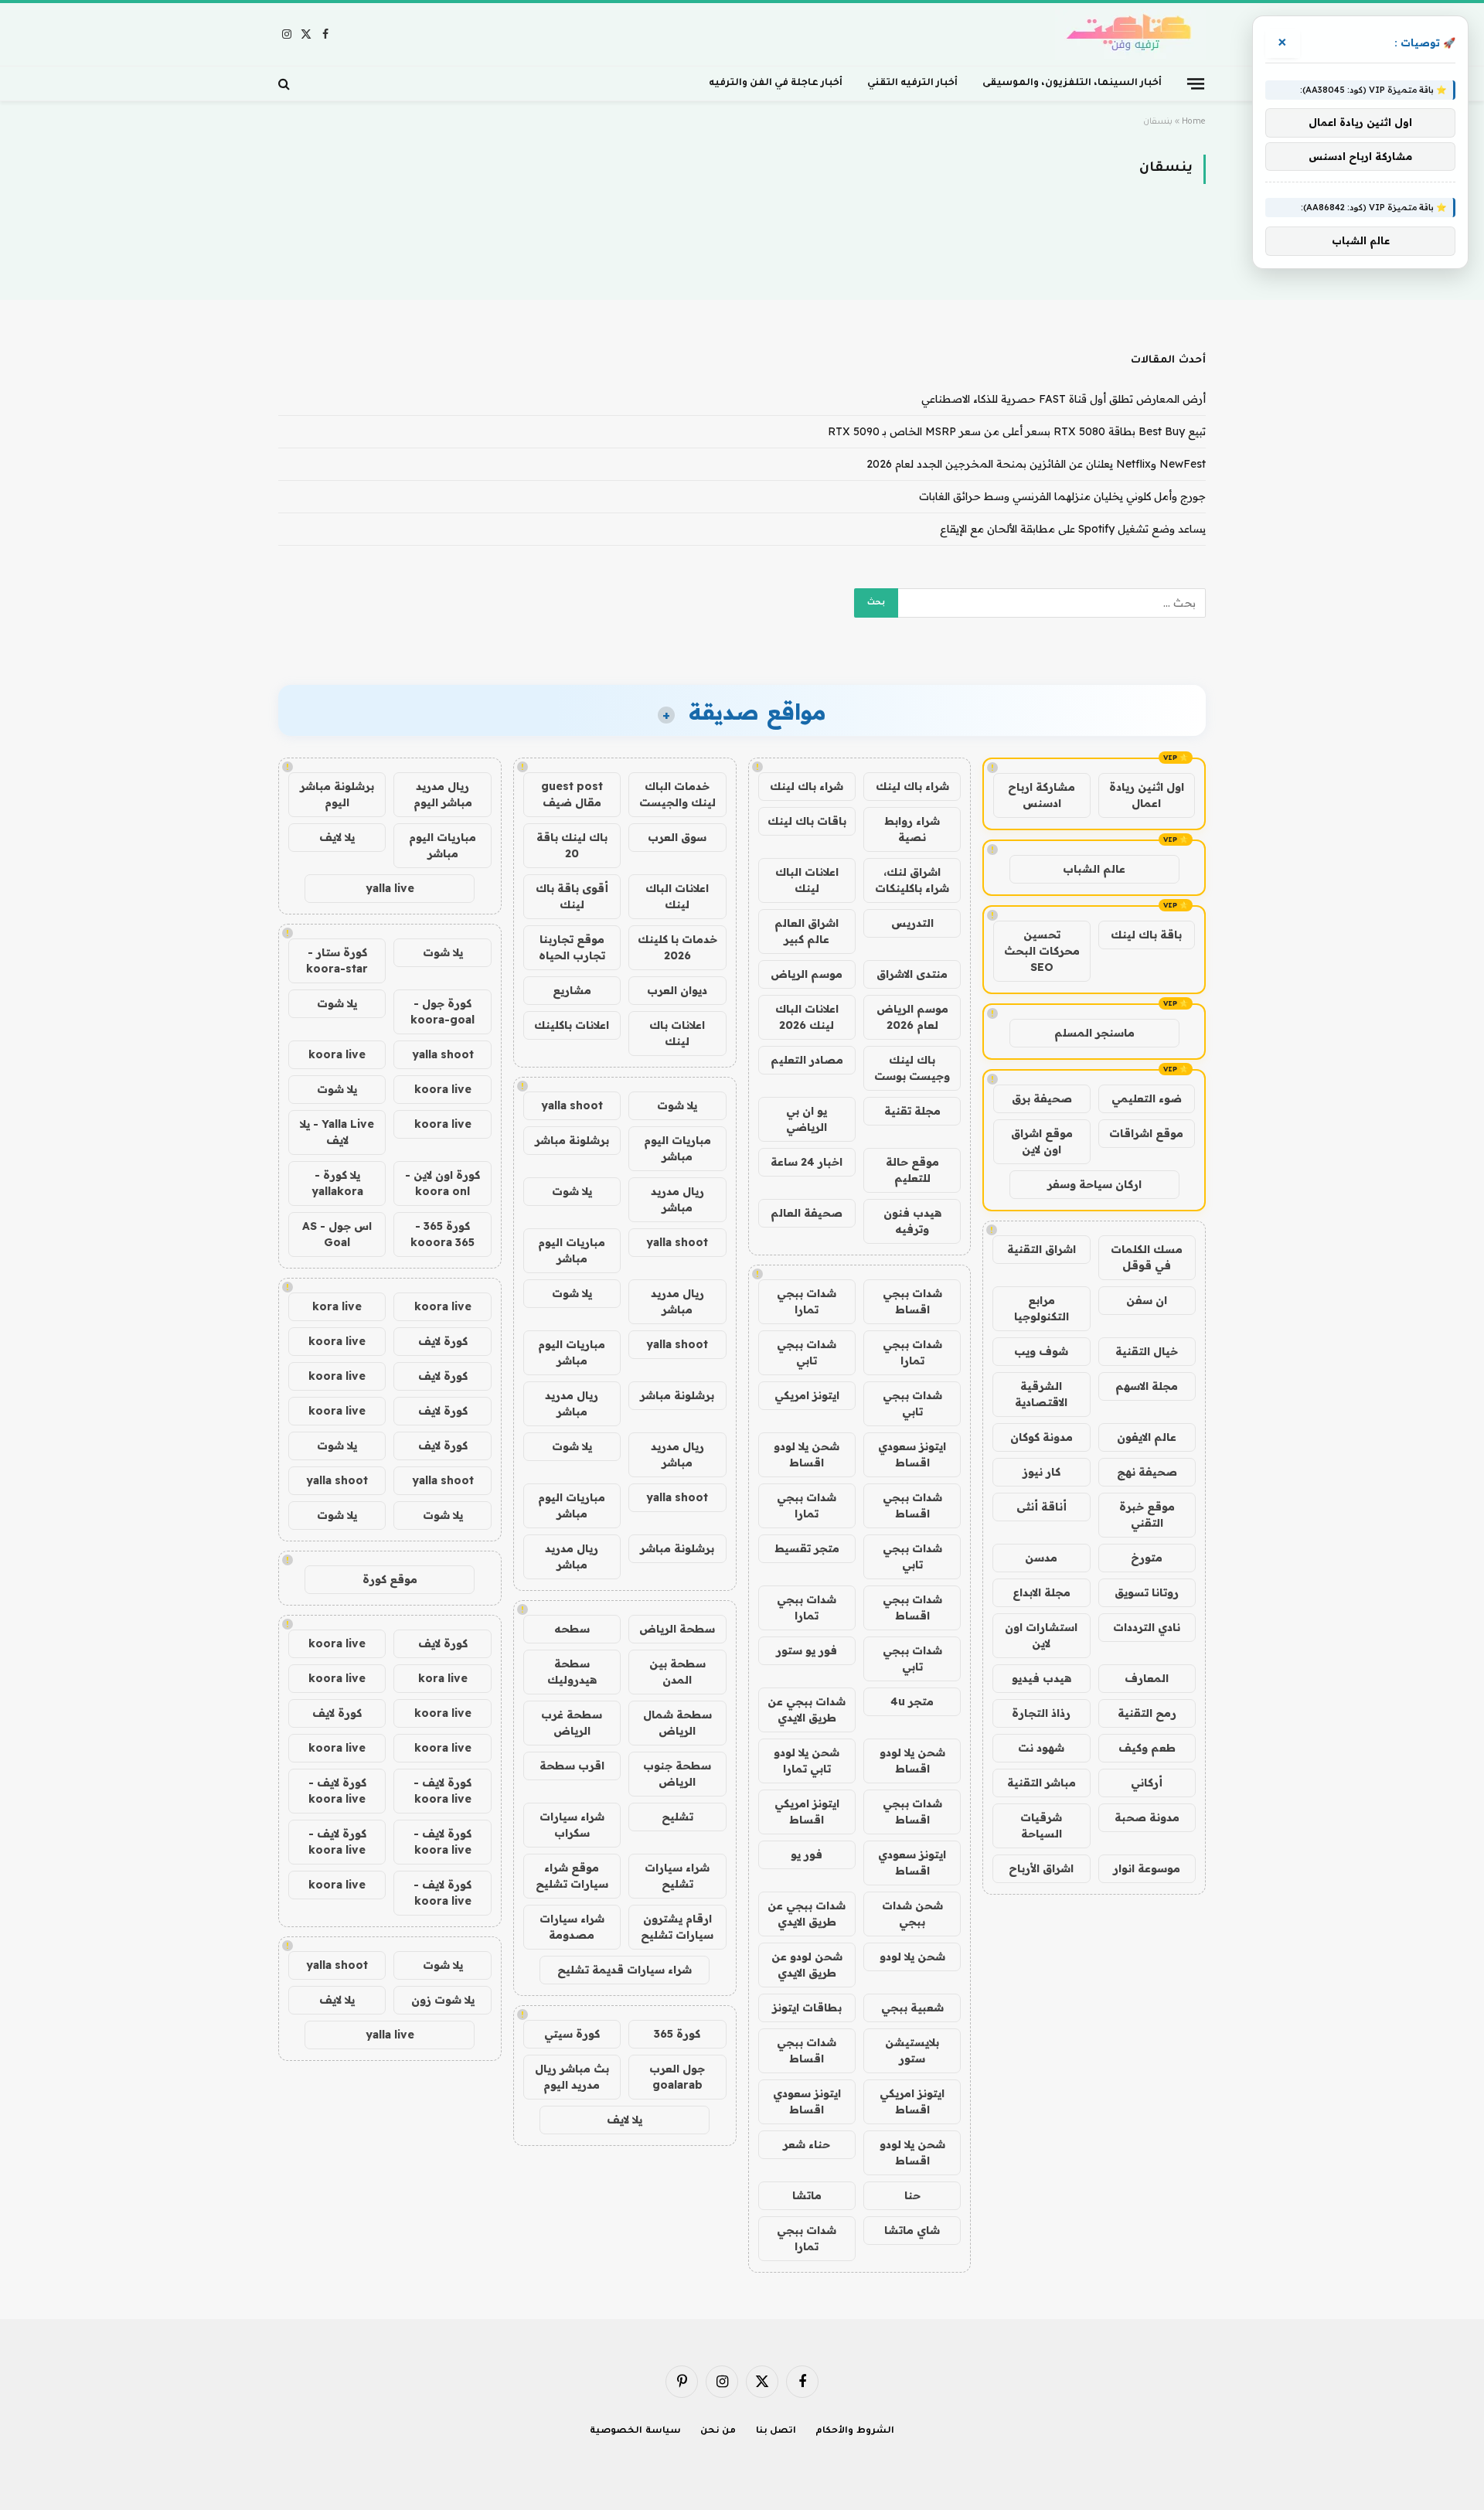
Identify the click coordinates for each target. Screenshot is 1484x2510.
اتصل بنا (776, 2432)
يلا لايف (625, 2120)
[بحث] (286, 83)
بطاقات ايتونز (807, 2008)
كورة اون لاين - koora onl (442, 1183)
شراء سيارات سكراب (572, 1825)
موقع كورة (390, 1579)
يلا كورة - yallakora (337, 1183)
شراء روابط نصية (912, 829)
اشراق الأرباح (1041, 1868)
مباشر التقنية (1042, 1783)
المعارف (1147, 1678)
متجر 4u (912, 1701)
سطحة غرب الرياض (572, 1723)
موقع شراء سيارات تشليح (572, 1876)
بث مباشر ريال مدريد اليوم (572, 2077)
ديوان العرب (677, 990)
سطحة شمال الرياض (677, 1723)
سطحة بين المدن (677, 1672)
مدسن (1041, 1558)
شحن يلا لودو (912, 1957)
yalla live (390, 888)
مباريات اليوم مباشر (677, 1148)
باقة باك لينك (1146, 935)
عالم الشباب (1094, 869)
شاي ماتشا (912, 2230)
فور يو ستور (807, 1650)
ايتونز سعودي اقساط (912, 1454)
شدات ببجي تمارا (807, 1301)
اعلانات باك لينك (677, 1033)
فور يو (807, 1854)
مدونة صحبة (1147, 1817)
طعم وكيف (1147, 1748)
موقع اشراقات (1146, 1133)
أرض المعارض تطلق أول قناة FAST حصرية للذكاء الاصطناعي (1064, 399)
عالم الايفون (1147, 1437)
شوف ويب (1041, 1351)
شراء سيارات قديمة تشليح (625, 1970)
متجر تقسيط (807, 1548)
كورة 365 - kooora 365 (442, 1234)
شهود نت (1041, 1748)
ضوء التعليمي (1147, 1098)
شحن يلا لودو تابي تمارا (807, 1761)
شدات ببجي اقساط (912, 1301)
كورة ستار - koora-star (337, 960)
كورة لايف (443, 1341)
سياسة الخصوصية (635, 2432)
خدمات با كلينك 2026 (677, 947)
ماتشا (807, 2195)
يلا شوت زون (443, 2000)
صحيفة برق (1042, 1098)
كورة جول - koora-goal (442, 1011)
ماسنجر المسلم (1094, 1033)
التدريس (912, 923)
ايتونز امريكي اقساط (807, 1812)
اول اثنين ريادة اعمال (1147, 795)
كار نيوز (1042, 1472)
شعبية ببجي (912, 2008)
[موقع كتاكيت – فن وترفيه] (1130, 34)
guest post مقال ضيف (572, 794)
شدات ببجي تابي (807, 1352)
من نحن (718, 2432)
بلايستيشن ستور (912, 2050)
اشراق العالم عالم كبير (807, 931)
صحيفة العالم (807, 1213)
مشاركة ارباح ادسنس (1042, 795)
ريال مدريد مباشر (677, 1199)
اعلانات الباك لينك (807, 880)
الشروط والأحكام (855, 2432)
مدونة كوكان (1042, 1437)
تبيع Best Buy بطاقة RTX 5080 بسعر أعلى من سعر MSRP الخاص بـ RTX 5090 (1017, 431)
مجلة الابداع (1042, 1592)
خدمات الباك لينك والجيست (677, 794)
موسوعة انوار (1147, 1868)
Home (1194, 122)
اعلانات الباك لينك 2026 (807, 1017)
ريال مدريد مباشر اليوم (443, 794)
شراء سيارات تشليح (677, 1876)
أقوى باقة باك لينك (572, 896)
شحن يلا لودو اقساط (807, 1454)
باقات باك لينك (807, 821)
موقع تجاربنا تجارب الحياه (572, 947)
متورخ (1147, 1558)
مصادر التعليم (807, 1060)
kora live (337, 1306)
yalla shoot (572, 1105)
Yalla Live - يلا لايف (337, 1132)
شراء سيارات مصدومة (572, 1927)
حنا (912, 2195)
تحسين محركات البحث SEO (1042, 951)
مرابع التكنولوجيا (1042, 1308)
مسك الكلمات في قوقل (1147, 1257)
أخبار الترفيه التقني (912, 83)
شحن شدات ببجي (912, 1914)
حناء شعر (807, 2144)
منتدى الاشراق (912, 974)
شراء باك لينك (912, 786)
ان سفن (1147, 1300)
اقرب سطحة (572, 1766)
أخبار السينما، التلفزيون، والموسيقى (1072, 83)
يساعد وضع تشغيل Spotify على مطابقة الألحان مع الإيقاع (1073, 529)
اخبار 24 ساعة (807, 1162)
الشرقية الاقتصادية (1041, 1394)
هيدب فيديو (1042, 1678)
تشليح (677, 1817)
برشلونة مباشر (572, 1140)
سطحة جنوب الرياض (677, 1774)
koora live (337, 1054)
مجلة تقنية (912, 1111)
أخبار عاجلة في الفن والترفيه (776, 83)
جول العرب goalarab (677, 2077)
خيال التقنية (1147, 1351)
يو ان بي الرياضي (807, 1119)
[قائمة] (1196, 83)
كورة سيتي (572, 2034)
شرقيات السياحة (1041, 1825)
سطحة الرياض (677, 1629)
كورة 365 (677, 2034)
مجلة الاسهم (1147, 1386)
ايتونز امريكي (807, 1395)
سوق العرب (677, 837)
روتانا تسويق (1147, 1592)
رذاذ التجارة (1041, 1713)
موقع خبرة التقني (1147, 1515)
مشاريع (572, 990)
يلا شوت (677, 1105)
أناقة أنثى (1042, 1507)
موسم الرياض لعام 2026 (912, 1017)
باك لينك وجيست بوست (912, 1068)
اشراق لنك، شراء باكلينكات (912, 880)
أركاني (1147, 1783)
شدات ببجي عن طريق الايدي (807, 1710)
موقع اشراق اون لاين (1042, 1141)
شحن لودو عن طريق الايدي (807, 1965)
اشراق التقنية (1042, 1249)
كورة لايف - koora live (442, 1791)
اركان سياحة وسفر (1094, 1184)
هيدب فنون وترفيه (912, 1221)
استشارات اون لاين (1041, 1635)
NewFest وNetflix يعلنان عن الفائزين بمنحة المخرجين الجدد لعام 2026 (1036, 464)
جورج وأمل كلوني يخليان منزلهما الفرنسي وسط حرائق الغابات (1062, 496)
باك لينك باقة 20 (572, 845)
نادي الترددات (1147, 1627)
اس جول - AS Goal (337, 1234)
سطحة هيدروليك (572, 1672)
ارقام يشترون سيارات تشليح (677, 1927)
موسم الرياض (807, 974)
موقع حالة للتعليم (912, 1170)
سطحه (572, 1629)
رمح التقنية (1147, 1713)
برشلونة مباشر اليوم (337, 794)
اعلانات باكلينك (572, 1025)
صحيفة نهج (1147, 1472)
